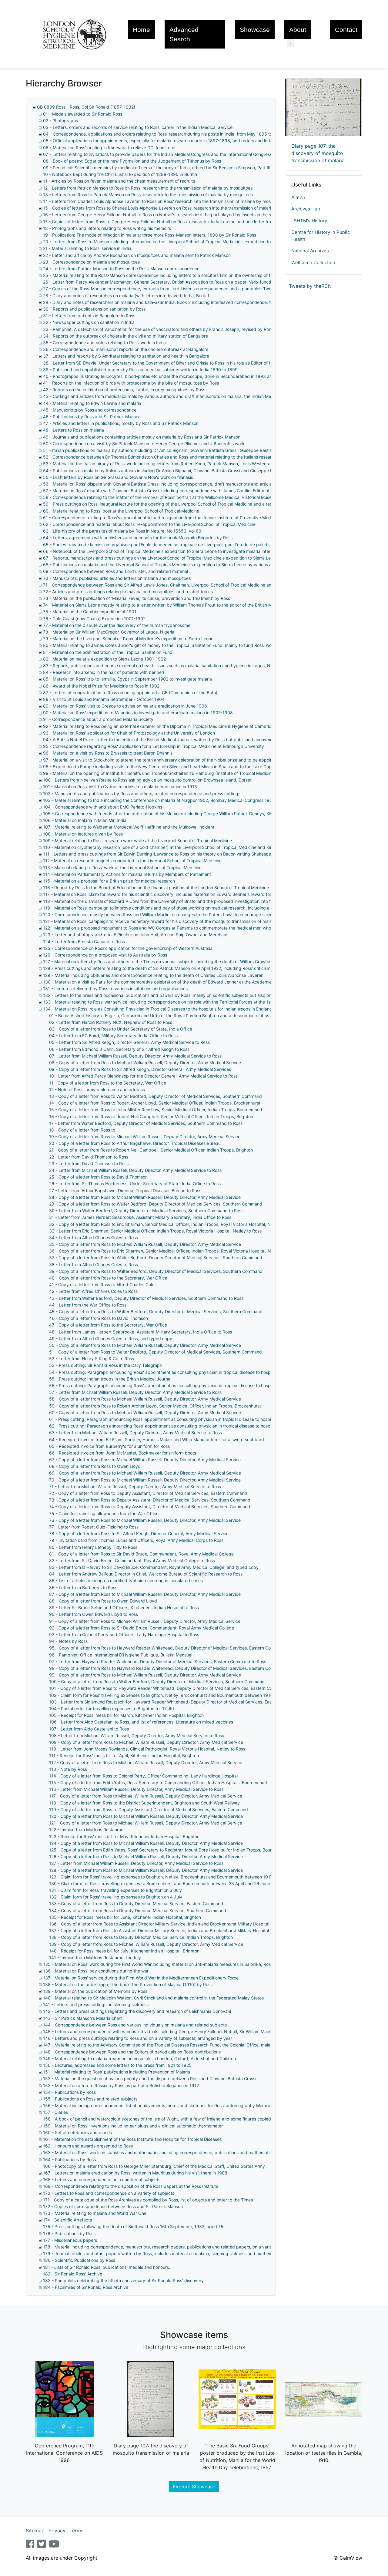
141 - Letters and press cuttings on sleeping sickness (96, 2004)
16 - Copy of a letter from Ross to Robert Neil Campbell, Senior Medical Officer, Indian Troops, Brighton (151, 1116)
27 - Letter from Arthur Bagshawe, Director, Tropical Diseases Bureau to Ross (125, 1190)
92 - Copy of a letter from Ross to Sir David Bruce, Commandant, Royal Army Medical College (142, 1628)
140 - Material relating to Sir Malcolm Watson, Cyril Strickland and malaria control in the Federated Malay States (153, 1998)
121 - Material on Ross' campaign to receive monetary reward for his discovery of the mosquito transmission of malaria (160, 921)
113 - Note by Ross (68, 1769)
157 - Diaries (55, 2112)
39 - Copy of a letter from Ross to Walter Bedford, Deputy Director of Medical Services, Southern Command (156, 1271)
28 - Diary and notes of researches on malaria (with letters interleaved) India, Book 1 (126, 296)
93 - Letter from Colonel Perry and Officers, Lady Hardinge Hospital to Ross (124, 1634)
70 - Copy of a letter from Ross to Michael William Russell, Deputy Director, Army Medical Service (145, 1480)
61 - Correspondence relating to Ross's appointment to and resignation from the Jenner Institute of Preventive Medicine (162, 518)
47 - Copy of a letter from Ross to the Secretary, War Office (108, 1325)
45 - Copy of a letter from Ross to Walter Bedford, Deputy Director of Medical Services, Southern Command (156, 1312)
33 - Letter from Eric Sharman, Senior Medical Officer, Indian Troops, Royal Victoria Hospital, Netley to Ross (155, 1231)
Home (141, 30)
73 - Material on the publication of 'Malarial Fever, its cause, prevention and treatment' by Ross (137, 598)
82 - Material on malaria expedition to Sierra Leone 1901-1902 (104, 659)
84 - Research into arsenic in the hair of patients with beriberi (104, 672)
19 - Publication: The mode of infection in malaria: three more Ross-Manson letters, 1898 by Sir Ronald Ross (150, 235)
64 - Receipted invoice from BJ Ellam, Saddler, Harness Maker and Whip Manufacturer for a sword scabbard (157, 1439)
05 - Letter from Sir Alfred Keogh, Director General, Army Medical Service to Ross (129, 1042)
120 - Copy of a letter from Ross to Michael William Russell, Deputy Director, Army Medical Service (146, 1816)
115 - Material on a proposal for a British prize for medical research (109, 881)
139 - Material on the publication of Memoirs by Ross (95, 1991)
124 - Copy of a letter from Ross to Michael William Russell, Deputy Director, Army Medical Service (146, 1843)
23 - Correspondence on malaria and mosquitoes (91, 262)
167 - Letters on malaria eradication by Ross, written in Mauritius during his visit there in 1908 (135, 2173)
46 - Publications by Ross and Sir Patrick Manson (92, 417)
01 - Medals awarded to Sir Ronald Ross (83, 114)
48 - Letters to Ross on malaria (74, 430)
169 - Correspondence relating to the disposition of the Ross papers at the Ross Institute (131, 2186)
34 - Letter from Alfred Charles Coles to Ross (94, 1238)
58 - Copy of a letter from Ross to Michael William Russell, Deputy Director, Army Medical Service (145, 1399)
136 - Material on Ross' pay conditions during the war (96, 1971)
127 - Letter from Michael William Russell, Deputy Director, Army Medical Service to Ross (136, 1863)
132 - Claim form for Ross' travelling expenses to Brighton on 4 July (116, 1897)
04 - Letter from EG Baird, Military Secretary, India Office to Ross (113, 1036)
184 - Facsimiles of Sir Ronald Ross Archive (86, 2287)
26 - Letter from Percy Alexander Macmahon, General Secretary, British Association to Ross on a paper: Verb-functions (161, 282)
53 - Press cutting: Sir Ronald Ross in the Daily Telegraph (106, 1365)
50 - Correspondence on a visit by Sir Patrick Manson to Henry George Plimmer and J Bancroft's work (144, 444)
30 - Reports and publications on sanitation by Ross (94, 309)
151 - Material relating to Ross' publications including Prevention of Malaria (117, 2072)
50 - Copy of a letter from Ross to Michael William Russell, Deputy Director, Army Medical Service (145, 1345)
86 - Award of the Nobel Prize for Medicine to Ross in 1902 (101, 686)
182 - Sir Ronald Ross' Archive (73, 2274)
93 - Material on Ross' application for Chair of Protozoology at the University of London (129, 733)
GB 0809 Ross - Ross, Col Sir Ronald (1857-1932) (86, 107)
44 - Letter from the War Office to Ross (88, 1305)
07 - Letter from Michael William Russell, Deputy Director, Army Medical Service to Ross (135, 1056)
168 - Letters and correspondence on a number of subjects (102, 2179)
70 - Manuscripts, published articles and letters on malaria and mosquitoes (117, 578)
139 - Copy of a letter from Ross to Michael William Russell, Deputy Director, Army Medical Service (146, 1944)
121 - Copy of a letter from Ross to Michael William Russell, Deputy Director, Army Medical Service (146, 1823)
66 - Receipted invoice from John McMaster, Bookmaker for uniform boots (123, 1453)
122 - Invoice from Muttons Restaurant (87, 1829)
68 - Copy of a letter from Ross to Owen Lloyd (95, 1466)
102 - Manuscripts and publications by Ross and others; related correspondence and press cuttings (142, 794)
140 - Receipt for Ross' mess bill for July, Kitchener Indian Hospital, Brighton (124, 1951)
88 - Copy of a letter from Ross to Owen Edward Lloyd (103, 1601)
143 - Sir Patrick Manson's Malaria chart (82, 2018)
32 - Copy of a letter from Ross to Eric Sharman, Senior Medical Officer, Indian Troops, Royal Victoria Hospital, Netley (165, 1224)
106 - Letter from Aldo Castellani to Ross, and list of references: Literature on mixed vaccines (141, 1722)
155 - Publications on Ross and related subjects (90, 2099)
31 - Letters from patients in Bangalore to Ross (89, 316)
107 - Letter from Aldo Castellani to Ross (89, 1729)
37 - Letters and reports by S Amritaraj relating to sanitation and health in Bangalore (126, 356)
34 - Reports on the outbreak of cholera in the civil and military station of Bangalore (125, 336)
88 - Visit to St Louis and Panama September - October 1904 (104, 699)
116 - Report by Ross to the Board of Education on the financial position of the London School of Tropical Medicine (156, 888)
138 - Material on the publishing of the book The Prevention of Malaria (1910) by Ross (128, 1984)
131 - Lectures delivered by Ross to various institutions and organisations (115, 989)
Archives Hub (306, 209)
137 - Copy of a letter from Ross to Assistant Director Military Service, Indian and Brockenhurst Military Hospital (159, 1930)
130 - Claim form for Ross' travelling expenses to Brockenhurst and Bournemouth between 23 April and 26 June (160, 1883)
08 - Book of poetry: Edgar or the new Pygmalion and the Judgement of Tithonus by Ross (132, 161)
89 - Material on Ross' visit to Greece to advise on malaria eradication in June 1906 (125, 706)
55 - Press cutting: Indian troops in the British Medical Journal (110, 1379)
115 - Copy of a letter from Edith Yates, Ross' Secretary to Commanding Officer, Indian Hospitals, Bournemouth (159, 1782)
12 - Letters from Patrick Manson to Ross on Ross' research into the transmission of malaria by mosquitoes (148, 188)
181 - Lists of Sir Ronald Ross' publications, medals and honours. (107, 2267)
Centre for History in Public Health (321, 236)
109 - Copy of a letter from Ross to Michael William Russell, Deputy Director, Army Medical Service (146, 1742)
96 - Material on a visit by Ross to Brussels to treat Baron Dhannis (108, 753)
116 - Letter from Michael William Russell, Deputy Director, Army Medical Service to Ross (136, 1789)
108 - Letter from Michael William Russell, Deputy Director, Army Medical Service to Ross (137, 1735)
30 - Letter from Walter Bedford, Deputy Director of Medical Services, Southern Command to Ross (146, 1211)
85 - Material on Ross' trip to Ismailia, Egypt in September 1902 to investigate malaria (127, 679)
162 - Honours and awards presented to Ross (88, 2146)
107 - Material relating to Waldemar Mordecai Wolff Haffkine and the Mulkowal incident (129, 827)
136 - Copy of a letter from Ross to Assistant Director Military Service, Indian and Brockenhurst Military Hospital (159, 1924)
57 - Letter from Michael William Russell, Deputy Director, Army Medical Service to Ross (135, 1392)
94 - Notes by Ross (68, 1641)
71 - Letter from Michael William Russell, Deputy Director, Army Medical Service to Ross (135, 1486)
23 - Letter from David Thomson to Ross (89, 1164)
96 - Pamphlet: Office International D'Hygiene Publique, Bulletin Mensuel (121, 1655)
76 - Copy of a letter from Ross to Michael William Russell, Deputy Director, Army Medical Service (145, 1520)
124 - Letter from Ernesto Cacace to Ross (84, 942)
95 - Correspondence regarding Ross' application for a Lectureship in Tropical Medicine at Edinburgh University (154, 746)
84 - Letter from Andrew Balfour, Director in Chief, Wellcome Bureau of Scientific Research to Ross (146, 1574)
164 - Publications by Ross (69, 2159)
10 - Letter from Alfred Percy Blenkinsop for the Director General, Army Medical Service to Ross (143, 1076)
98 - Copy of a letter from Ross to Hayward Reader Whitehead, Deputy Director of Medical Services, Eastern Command (167, 1668)
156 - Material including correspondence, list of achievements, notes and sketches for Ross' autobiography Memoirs (158, 2105)
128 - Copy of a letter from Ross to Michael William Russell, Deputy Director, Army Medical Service (146, 1870)
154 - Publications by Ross (69, 2092)
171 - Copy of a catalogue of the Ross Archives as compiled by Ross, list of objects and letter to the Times (148, 2200)
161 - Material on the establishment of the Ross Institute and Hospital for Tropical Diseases (132, 2139)
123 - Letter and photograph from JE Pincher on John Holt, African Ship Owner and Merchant (135, 935)
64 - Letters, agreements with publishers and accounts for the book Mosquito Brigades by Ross (138, 538)
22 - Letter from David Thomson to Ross (89, 1157)
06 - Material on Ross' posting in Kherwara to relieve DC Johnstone (109, 148)
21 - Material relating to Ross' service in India (87, 248)
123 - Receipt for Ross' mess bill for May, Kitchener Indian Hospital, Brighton (124, 1836)
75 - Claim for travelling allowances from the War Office (104, 1513)
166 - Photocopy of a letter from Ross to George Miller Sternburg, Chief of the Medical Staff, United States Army (154, 2166)
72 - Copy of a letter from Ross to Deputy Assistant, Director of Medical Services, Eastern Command (148, 1493)
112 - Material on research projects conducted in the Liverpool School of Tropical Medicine (132, 861)
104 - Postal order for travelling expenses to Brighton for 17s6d (112, 1708)
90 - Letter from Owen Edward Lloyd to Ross (94, 1614)
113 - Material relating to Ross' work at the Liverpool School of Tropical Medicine (122, 868)
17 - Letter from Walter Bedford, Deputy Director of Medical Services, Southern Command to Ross (146, 1123)
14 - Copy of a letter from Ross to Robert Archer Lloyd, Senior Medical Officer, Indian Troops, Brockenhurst (155, 1103)
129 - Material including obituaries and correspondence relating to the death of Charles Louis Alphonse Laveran (153, 975)
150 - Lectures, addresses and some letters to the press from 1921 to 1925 (117, 2065)
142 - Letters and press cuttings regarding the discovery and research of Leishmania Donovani (137, 2011)
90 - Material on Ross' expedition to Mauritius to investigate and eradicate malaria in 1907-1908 (138, 713)
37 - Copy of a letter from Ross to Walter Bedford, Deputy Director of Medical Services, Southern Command (156, 1258)
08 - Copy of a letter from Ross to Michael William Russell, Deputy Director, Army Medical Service (145, 1063)
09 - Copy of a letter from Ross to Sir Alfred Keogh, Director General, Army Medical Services (140, 1069)
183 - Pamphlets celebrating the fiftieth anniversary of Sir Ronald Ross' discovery (123, 2280)
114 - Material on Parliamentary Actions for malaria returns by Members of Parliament (127, 874)
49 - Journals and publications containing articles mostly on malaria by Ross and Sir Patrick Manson (142, 437)
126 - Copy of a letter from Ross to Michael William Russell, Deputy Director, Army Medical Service (146, 1856)
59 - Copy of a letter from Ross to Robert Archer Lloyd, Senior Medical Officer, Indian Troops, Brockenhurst (155, 1406)
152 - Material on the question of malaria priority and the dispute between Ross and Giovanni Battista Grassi (150, 2078)
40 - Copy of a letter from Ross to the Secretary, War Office (108, 1278)
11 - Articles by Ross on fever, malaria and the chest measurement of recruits (119, 181)
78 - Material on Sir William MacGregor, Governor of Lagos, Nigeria (109, 632)
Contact (346, 30)
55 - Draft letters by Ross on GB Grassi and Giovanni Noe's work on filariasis (118, 477)
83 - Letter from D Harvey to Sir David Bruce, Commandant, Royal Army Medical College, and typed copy (154, 1567)
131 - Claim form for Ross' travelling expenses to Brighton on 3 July (115, 1890)
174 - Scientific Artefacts (67, 2220)
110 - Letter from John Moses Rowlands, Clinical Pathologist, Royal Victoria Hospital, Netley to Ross (147, 1749)
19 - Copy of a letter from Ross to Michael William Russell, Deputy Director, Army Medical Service (145, 1137)
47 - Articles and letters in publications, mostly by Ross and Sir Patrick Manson (121, 423)
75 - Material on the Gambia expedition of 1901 (90, 612)
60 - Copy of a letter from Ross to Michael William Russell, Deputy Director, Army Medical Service (145, 1412)
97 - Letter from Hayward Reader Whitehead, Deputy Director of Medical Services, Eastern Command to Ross (158, 1661)
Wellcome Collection (313, 262)
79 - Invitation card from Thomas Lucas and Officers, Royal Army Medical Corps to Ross (136, 1540)
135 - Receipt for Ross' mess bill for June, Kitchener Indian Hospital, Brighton (125, 1917)
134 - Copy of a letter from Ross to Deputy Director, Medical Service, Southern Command (138, 1910)
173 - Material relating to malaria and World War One (95, 2213)
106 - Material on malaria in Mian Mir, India (85, 820)
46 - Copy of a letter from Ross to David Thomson (99, 1318)
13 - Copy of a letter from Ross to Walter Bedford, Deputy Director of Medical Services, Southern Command (156, 1096)
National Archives (310, 251)
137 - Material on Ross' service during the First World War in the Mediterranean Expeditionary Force (141, 1978)
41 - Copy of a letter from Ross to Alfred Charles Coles (103, 1285)
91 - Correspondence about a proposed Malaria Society (98, 719)
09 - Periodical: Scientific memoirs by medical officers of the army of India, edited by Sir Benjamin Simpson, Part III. (157, 168)
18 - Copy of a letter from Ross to (82, 1130)
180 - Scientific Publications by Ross (79, 2260)
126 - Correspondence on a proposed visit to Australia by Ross (105, 955)
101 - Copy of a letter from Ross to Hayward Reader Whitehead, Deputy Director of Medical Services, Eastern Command (168, 1688)
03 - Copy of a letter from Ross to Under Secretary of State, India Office (121, 1029)
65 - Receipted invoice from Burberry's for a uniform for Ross (109, 1446)
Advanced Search (184, 34)
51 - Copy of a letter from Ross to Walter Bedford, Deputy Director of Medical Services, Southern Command (156, 1352)
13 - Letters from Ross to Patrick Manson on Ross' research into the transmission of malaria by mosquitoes (148, 195)
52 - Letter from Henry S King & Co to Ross (92, 1359)
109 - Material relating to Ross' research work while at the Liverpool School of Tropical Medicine (137, 841)
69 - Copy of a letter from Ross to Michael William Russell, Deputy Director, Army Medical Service (145, 1473)
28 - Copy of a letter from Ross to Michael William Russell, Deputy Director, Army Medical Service (145, 1197)
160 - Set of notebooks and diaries (77, 2132)
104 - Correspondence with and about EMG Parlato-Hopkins (103, 807)
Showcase (255, 30)
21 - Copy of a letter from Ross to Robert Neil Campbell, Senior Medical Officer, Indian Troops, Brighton (151, 1150)
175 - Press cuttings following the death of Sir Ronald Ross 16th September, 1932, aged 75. (134, 2226)
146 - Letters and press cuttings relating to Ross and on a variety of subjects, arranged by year (138, 2038)
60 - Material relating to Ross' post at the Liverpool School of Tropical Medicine (121, 511)
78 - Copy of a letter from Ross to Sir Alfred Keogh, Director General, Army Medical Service (139, 1533)
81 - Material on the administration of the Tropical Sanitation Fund (108, 652)
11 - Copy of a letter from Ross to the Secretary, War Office (108, 1083)
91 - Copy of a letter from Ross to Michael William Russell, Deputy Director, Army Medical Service (145, 1621)
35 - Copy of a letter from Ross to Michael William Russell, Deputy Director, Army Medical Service (145, 1244)
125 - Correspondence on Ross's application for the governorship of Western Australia (128, 948)
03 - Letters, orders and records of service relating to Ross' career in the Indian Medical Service (138, 127)
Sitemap (35, 2531)
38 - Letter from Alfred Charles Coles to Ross (94, 1264)
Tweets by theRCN (310, 286)
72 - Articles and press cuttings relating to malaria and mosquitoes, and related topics (128, 592)
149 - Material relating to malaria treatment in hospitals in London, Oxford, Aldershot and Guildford (140, 2058)
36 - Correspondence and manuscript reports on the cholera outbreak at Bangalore (126, 349)
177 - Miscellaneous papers (70, 2240)
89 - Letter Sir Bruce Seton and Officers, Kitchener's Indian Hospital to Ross (124, 1607)
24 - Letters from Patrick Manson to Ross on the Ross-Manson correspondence (121, 269)
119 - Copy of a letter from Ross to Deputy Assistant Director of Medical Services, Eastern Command (149, 1809)
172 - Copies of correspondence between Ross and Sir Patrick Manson (113, 2206)
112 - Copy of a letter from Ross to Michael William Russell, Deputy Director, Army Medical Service (146, 1762)
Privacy (57, 2531)
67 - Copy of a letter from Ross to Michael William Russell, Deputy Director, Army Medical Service (145, 1460)
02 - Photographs (60, 121)
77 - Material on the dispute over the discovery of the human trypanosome (117, 625)
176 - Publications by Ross (69, 2233)
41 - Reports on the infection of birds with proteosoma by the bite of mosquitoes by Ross (131, 383)
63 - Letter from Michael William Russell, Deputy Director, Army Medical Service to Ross (135, 1433)
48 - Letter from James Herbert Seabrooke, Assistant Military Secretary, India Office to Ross (140, 1332)
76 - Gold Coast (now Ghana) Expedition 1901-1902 (94, 619)
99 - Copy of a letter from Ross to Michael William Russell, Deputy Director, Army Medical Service (145, 1675)
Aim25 (298, 197)
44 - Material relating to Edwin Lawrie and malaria (92, 403)
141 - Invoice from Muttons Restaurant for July (95, 1957)
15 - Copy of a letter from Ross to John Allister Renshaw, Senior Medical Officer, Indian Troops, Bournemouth (156, 1110)
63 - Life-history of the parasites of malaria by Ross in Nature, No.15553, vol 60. (123, 531)
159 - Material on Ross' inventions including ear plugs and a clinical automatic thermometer (133, 2126)
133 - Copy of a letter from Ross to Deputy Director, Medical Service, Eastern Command (136, 1903)
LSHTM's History (309, 221)
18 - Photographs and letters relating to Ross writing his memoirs (107, 228)
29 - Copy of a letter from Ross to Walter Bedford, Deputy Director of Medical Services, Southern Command (156, 1204)
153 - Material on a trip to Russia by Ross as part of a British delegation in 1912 (121, 2085)
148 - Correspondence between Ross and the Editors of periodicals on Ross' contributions (132, 2052)
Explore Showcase (194, 2487)
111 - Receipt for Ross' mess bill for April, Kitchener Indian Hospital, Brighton (124, 1755)
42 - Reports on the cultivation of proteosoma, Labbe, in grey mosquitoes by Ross (124, 390)
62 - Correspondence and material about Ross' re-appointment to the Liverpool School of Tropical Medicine (149, 524)
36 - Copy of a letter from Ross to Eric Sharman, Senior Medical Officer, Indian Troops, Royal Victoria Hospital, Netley (165, 1251)
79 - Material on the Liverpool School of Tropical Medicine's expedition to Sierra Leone (128, 639)
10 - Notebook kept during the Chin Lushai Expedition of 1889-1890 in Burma (120, 174)
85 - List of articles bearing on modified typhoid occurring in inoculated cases (126, 1581)
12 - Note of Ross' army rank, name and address (97, 1090)
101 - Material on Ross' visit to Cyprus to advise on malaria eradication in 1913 (120, 787)
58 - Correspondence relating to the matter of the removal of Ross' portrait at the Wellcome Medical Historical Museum (160, 497)
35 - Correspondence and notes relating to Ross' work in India (104, 343)
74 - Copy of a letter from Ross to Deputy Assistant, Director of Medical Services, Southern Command (150, 1507)
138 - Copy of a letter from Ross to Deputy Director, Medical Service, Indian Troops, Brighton (141, 1937)
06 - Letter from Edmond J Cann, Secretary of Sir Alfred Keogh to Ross (119, 1049)
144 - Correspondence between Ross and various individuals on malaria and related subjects (135, 2025)
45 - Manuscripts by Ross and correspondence (90, 410)
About (298, 30)
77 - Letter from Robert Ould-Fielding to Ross (94, 1527)
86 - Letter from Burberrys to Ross (83, 1587)
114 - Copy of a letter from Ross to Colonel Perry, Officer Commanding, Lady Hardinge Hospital (143, 1776)
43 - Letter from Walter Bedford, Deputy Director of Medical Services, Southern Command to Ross (146, 1298)
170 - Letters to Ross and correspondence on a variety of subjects (109, 2193)
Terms (76, 2531)
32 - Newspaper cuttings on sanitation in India (89, 322)
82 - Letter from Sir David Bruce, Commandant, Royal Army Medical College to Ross (132, 1560)
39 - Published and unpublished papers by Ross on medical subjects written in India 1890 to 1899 (140, 370)
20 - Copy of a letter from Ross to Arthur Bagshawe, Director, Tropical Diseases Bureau (135, 1143)
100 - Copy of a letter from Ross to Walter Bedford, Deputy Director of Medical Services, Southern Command (157, 1681)
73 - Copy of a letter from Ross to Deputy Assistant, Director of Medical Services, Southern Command (150, 1500)
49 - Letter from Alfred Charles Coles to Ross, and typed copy (111, 1338)
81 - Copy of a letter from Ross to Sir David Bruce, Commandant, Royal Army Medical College (141, 1554)
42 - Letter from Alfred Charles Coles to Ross (93, 1291)
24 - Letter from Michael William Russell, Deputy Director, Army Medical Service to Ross (135, 1170)
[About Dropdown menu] (291, 43)
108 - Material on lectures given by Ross (83, 834)
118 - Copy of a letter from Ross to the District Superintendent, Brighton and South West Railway (144, 1803)
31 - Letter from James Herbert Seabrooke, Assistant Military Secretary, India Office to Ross (140, 1217)
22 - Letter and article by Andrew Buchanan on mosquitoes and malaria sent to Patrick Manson (137, 255)
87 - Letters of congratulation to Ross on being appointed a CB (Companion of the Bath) (130, 693)
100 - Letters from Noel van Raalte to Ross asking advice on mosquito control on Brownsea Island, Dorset (147, 780)
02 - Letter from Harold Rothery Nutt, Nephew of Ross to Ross (111, 1022)
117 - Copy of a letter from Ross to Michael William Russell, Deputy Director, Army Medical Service (146, 1796)
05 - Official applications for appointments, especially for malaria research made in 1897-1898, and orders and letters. (160, 141)
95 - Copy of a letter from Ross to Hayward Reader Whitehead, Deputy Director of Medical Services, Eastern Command (167, 1648)
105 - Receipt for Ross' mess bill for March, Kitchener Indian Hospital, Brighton (126, 1715)
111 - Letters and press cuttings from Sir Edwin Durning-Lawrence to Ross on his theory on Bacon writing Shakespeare (160, 854)
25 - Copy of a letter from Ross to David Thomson (98, 1177)
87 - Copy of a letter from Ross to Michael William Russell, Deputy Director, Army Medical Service (145, 1594)
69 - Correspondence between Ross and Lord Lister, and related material (115, 571)
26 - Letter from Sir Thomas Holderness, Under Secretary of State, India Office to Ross (135, 1184)
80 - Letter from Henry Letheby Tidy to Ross (93, 1547)
